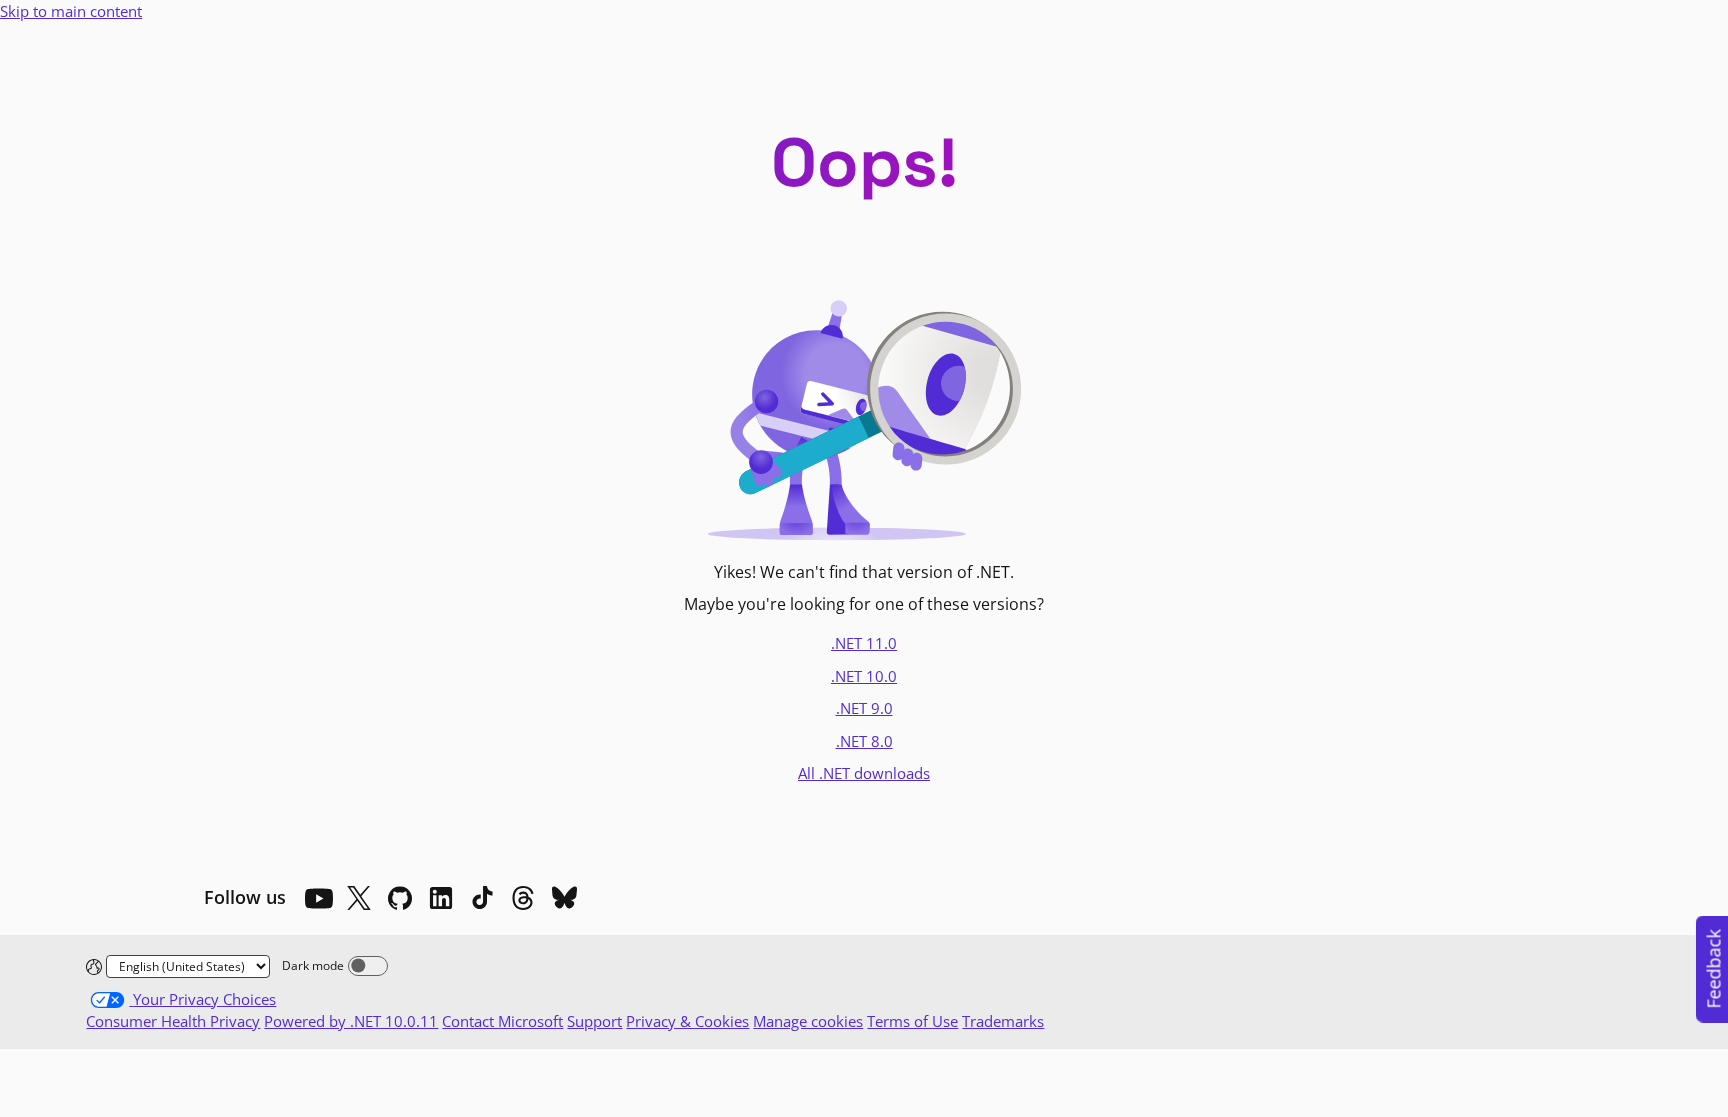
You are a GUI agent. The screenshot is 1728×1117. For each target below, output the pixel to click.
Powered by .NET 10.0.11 (351, 1021)
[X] (359, 898)
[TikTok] (482, 898)
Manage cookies (808, 1021)
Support (594, 1021)
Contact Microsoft (502, 1021)
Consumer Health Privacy (173, 1021)
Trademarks (1003, 1021)
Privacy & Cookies (687, 1021)
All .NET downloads (864, 773)
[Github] (400, 898)
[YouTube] (318, 898)
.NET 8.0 (864, 741)
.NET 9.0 (864, 708)
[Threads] (523, 898)
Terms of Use (912, 1021)
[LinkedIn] (441, 898)
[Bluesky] (564, 898)
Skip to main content (71, 11)
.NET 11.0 (864, 643)
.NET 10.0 (864, 676)
